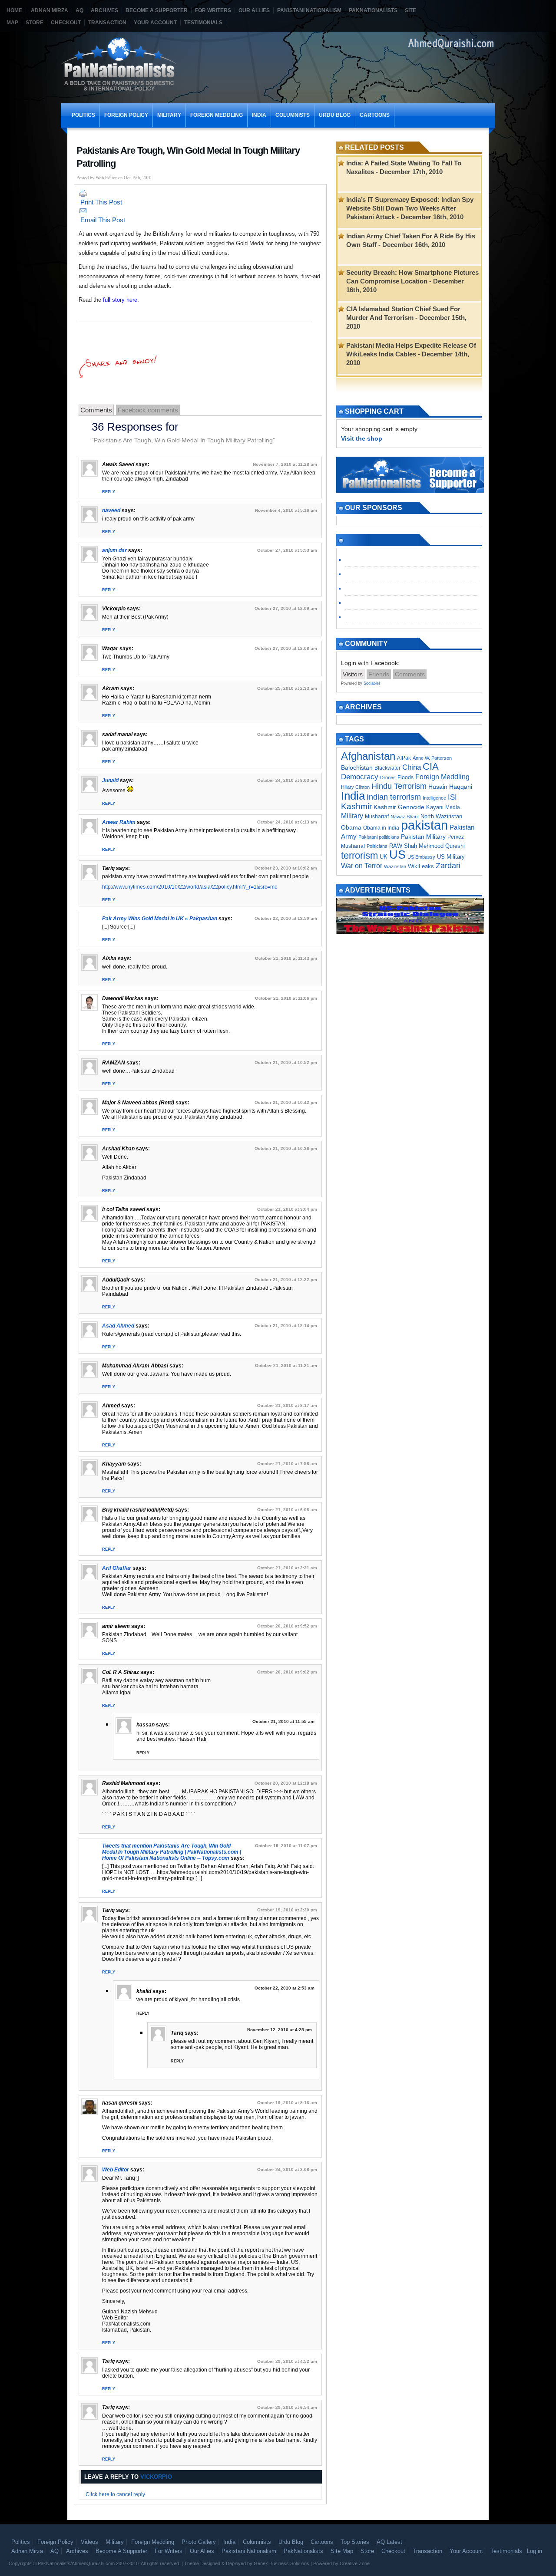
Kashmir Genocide (399, 807)
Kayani (435, 807)
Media (453, 807)
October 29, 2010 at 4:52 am (287, 2361)
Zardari (448, 866)
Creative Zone (355, 2563)
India (259, 115)
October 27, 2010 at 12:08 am (286, 648)
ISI (452, 797)
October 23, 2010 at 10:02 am (286, 868)
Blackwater (387, 768)
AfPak (404, 758)
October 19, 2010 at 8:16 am (287, 2103)
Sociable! (372, 683)
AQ (79, 10)
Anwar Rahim (119, 822)
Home (14, 10)
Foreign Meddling (217, 115)
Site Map (342, 2551)
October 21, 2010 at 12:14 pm (286, 1326)
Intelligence (434, 798)
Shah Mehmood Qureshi (434, 846)
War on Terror (362, 866)
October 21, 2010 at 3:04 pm (287, 1209)
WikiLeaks (421, 866)
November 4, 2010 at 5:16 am (286, 510)
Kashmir (356, 806)
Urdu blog (335, 115)
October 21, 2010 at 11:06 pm (286, 998)
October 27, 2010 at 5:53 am (287, 550)
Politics (83, 115)
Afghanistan (368, 756)
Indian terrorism (394, 797)
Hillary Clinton (355, 787)
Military (169, 115)
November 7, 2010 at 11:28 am (285, 464)
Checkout (66, 23)
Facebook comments (148, 410)
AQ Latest (389, 2542)
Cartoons (375, 115)
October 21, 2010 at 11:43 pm (286, 958)
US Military (451, 857)
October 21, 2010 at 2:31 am (287, 1568)
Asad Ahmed (118, 1326)
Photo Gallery (199, 2542)
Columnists (293, 115)
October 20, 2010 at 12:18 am (286, 1783)
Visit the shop (362, 438)
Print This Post (101, 202)
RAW (396, 846)
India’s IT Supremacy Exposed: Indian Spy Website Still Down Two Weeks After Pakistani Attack (410, 208)
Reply (109, 492)
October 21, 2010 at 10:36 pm (286, 1148)
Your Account (155, 23)
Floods (405, 777)
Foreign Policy (126, 115)
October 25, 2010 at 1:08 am (287, 734)
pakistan (424, 825)
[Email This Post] (200, 211)
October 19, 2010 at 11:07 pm (286, 1846)
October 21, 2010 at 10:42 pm (286, 1102)
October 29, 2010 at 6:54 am (287, 2407)
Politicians (377, 846)
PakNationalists (373, 10)
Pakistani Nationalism (309, 10)
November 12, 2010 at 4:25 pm (280, 2030)
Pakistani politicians (379, 837)
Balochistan (357, 768)
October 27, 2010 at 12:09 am (286, 608)
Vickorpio (156, 2477)
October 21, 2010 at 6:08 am (287, 1510)
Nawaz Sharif (405, 817)
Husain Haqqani (450, 787)
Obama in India (381, 828)
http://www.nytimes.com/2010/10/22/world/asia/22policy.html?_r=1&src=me (190, 887)
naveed (111, 511)
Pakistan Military (423, 837)
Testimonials (203, 23)
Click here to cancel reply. (116, 2494)
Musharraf (377, 817)
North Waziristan (441, 816)
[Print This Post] (200, 193)
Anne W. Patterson (432, 758)
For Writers (213, 10)
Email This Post (103, 220)
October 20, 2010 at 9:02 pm (287, 1672)
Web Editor (106, 178)
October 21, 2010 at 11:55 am (283, 1721)
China (412, 767)
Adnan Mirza (50, 10)
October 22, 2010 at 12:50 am (286, 918)
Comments (96, 410)
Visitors (353, 674)
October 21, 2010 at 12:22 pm (286, 1280)
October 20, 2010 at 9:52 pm (287, 1626)
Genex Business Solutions (281, 2563)
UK (384, 857)
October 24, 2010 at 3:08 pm (287, 2169)
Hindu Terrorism (399, 786)
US (397, 855)
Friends (379, 674)
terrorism (359, 855)
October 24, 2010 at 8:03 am (287, 780)
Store (35, 23)
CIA (431, 766)
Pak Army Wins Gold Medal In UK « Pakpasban (160, 919)
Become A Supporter (157, 10)
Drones (388, 777)
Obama (351, 827)
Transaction (107, 23)
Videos (89, 2542)
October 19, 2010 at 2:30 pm (287, 1910)
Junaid (110, 781)
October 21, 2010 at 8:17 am (287, 1405)
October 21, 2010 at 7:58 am (287, 1464)
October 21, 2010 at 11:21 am (286, 1365)
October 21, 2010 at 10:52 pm (286, 1062)
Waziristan (395, 866)
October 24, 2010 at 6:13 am (287, 822)
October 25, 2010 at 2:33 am (287, 688)
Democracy (360, 777)
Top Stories (355, 2542)
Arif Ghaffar (117, 1568)
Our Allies (254, 10)
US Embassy (421, 857)
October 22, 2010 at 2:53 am (285, 1988)
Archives (104, 10)
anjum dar (114, 550)
